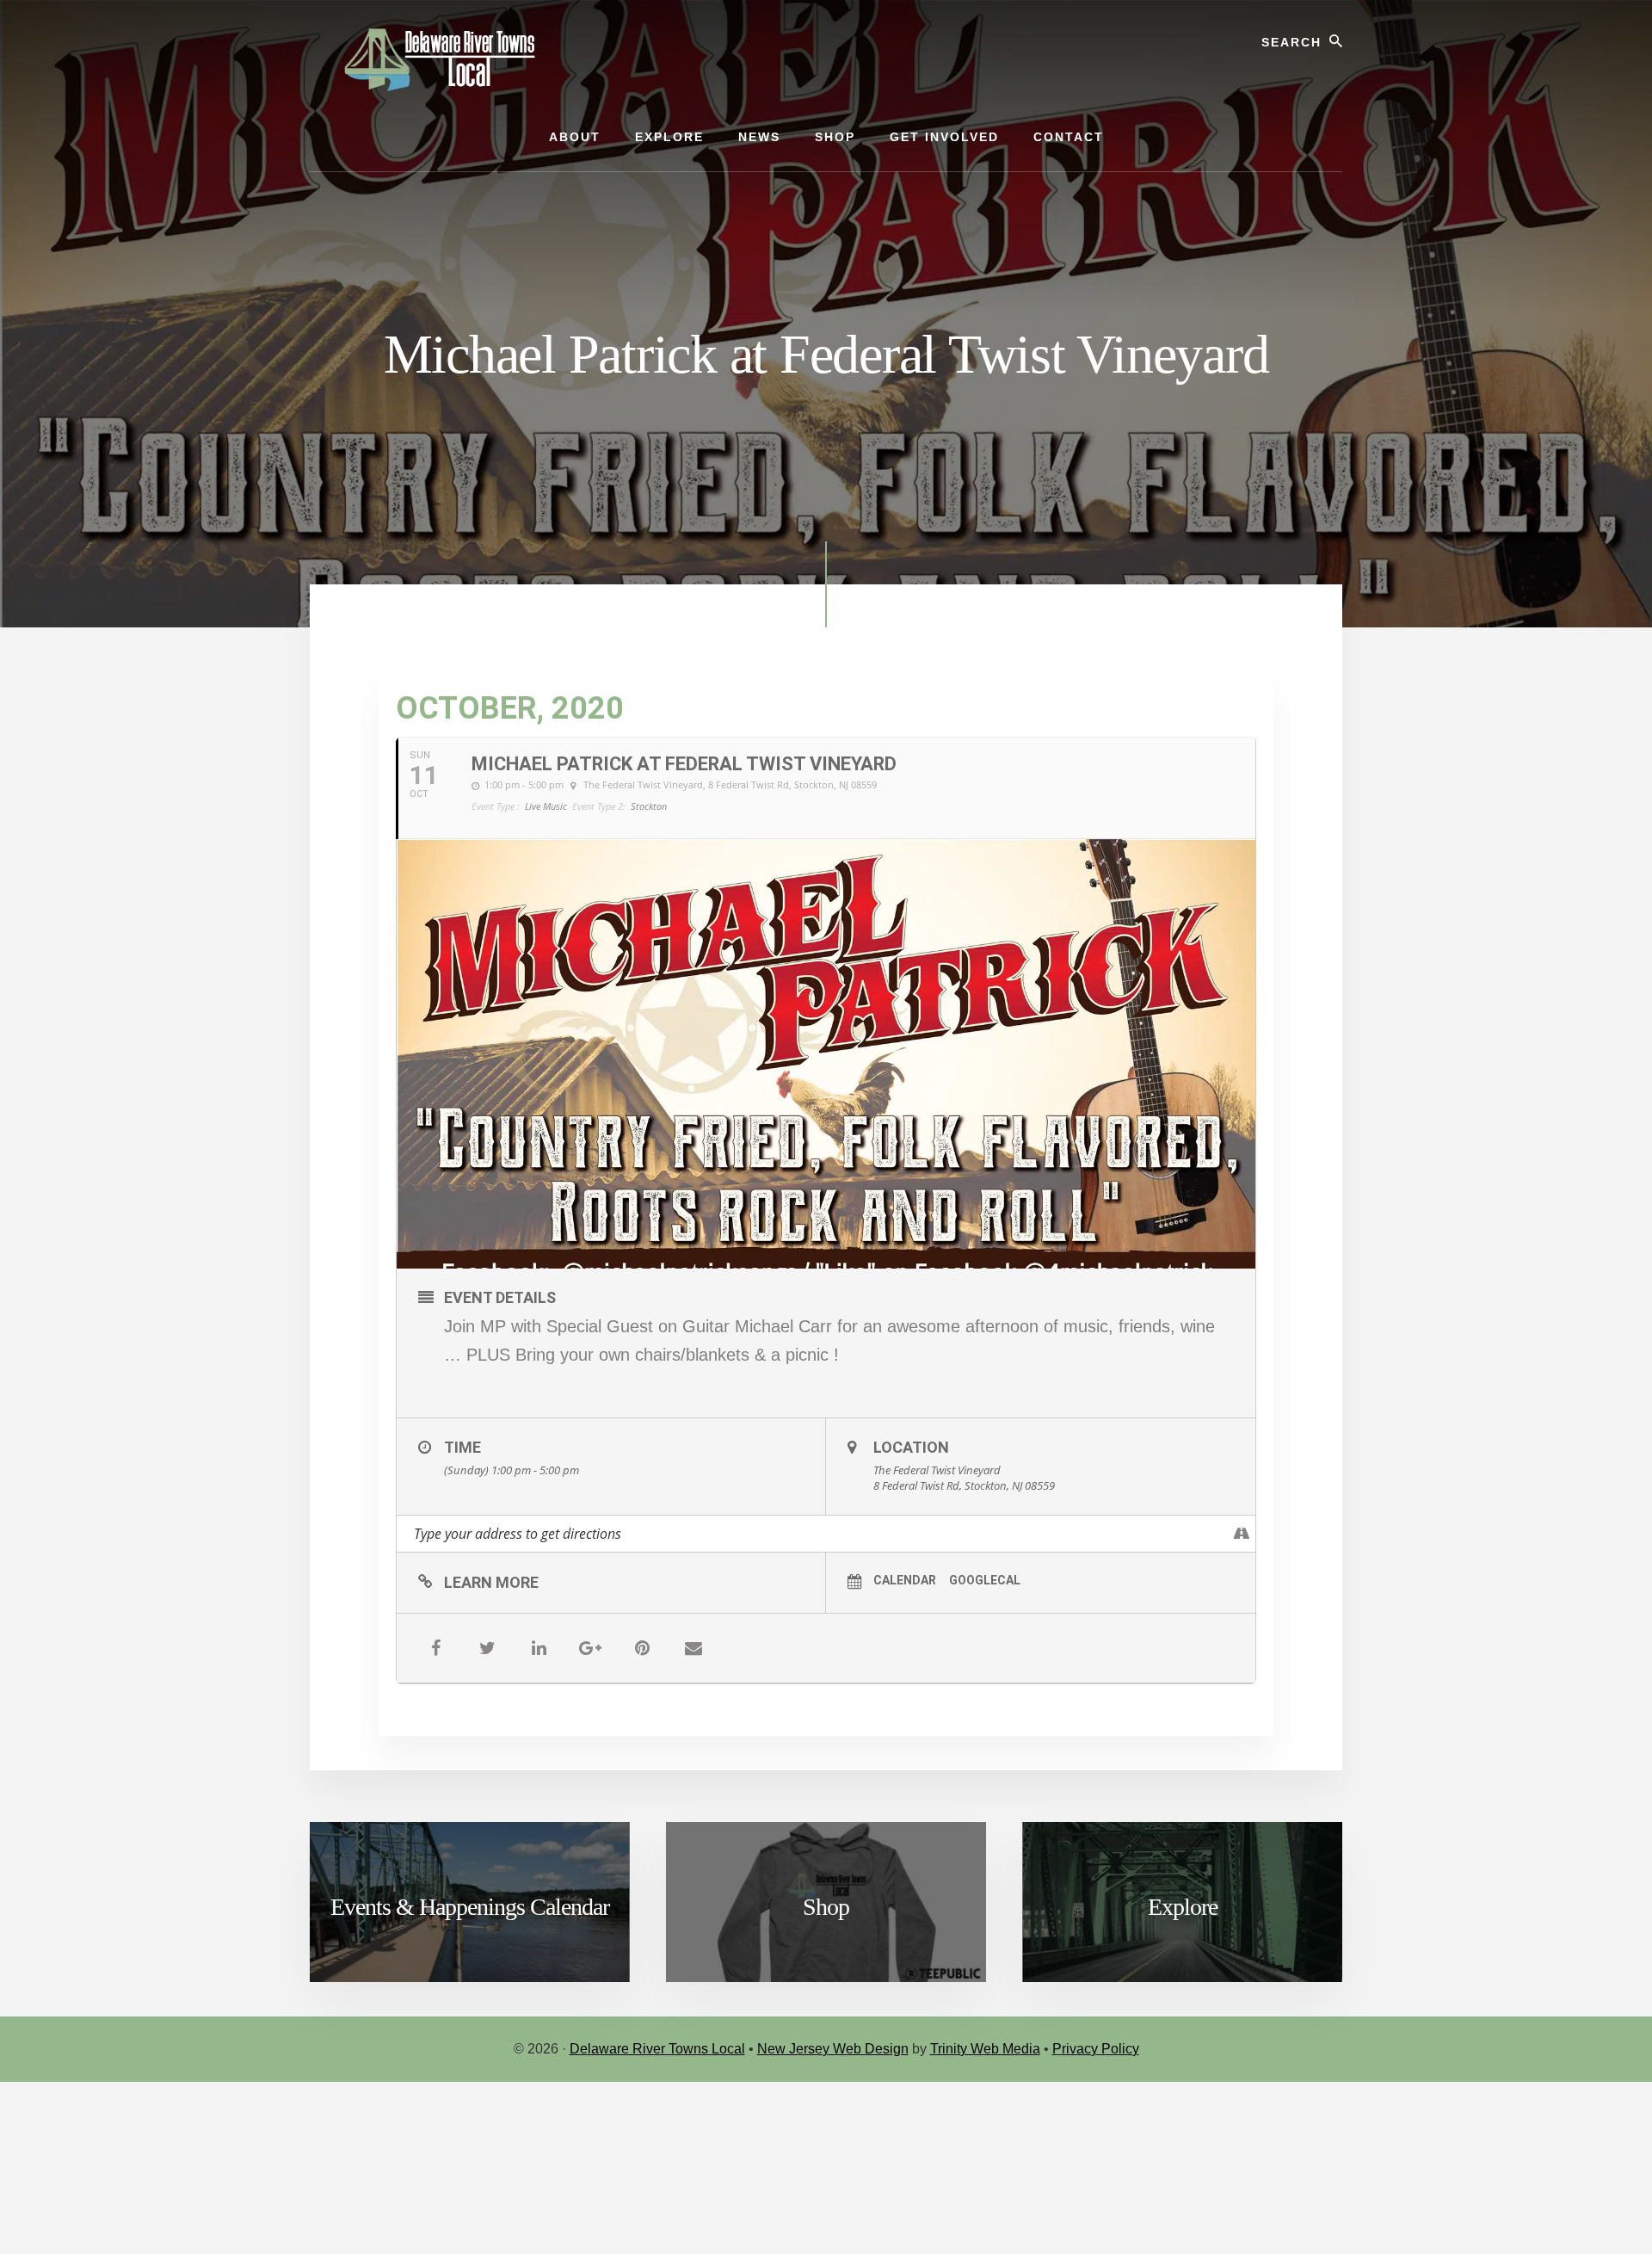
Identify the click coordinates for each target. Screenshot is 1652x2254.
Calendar (905, 1580)
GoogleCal (985, 1580)
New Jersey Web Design (833, 2049)
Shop (826, 1907)
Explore (1183, 1907)
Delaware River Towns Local (657, 2049)
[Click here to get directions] (1242, 1534)
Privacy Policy (1096, 2049)
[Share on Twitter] (487, 1648)
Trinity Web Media (985, 2049)
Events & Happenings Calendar (470, 1907)
